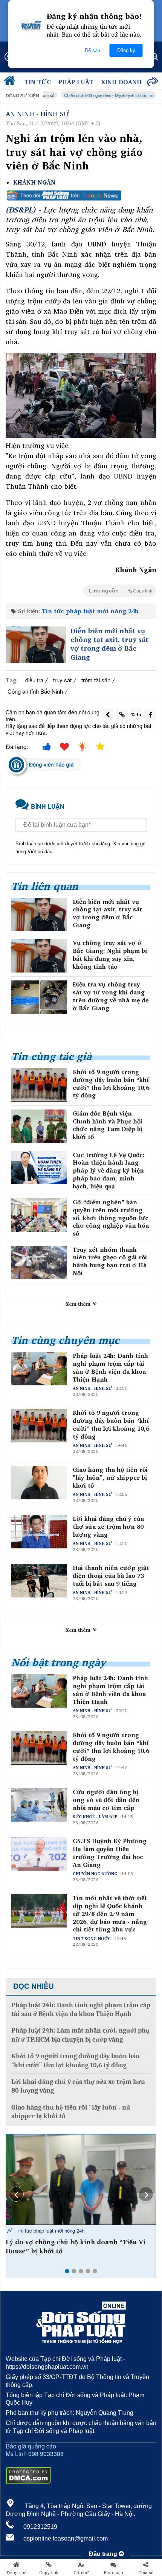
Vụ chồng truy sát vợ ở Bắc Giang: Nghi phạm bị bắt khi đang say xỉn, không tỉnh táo (110, 955)
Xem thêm (79, 1304)
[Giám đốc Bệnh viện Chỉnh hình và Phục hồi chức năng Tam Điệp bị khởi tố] (39, 1126)
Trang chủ (16, 2573)
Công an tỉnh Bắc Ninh (35, 691)
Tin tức (38, 82)
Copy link (49, 2573)
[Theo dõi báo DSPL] (81, 195)
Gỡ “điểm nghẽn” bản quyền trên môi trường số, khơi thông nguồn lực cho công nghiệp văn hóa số (111, 1218)
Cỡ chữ (81, 2573)
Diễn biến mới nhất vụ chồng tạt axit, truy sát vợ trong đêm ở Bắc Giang (109, 644)
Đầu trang (104, 2554)
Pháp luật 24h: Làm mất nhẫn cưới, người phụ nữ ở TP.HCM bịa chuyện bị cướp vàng (80, 2035)
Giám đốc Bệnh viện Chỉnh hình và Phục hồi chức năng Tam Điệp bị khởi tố (108, 1125)
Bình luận (114, 2573)
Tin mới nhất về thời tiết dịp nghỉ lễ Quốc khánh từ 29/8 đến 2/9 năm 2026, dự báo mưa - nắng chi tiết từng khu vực (110, 1914)
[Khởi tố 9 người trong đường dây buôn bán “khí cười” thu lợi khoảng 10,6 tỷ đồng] (39, 1085)
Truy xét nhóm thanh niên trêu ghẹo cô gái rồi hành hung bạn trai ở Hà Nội (110, 1261)
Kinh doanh (121, 82)
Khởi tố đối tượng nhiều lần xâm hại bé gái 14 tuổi (79, 2247)
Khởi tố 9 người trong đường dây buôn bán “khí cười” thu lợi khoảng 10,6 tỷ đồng (111, 1084)
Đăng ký (126, 50)
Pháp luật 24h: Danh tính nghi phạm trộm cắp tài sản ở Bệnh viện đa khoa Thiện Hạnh (110, 1367)
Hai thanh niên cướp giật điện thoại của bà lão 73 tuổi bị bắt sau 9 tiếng (111, 1576)
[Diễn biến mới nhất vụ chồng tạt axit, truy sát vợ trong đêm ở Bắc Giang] (36, 645)
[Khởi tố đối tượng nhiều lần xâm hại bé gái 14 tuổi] (81, 2180)
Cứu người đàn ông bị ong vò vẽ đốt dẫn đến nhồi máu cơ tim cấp (106, 1800)
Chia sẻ (146, 2573)
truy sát (62, 680)
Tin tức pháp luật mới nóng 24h (90, 611)
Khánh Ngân (34, 182)
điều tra (34, 680)
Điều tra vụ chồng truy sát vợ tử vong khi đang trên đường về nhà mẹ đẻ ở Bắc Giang (111, 996)
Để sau (92, 50)
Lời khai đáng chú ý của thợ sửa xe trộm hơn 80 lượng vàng (108, 1527)
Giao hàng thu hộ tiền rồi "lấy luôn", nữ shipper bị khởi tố (110, 1477)
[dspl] (11, 82)
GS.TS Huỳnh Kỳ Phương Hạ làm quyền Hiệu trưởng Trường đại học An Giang (110, 1853)
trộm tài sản (96, 680)
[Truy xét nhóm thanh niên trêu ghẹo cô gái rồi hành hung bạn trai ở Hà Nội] (39, 1263)
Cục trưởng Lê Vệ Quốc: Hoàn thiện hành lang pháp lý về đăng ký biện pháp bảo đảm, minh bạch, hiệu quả (109, 1171)
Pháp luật (76, 82)
